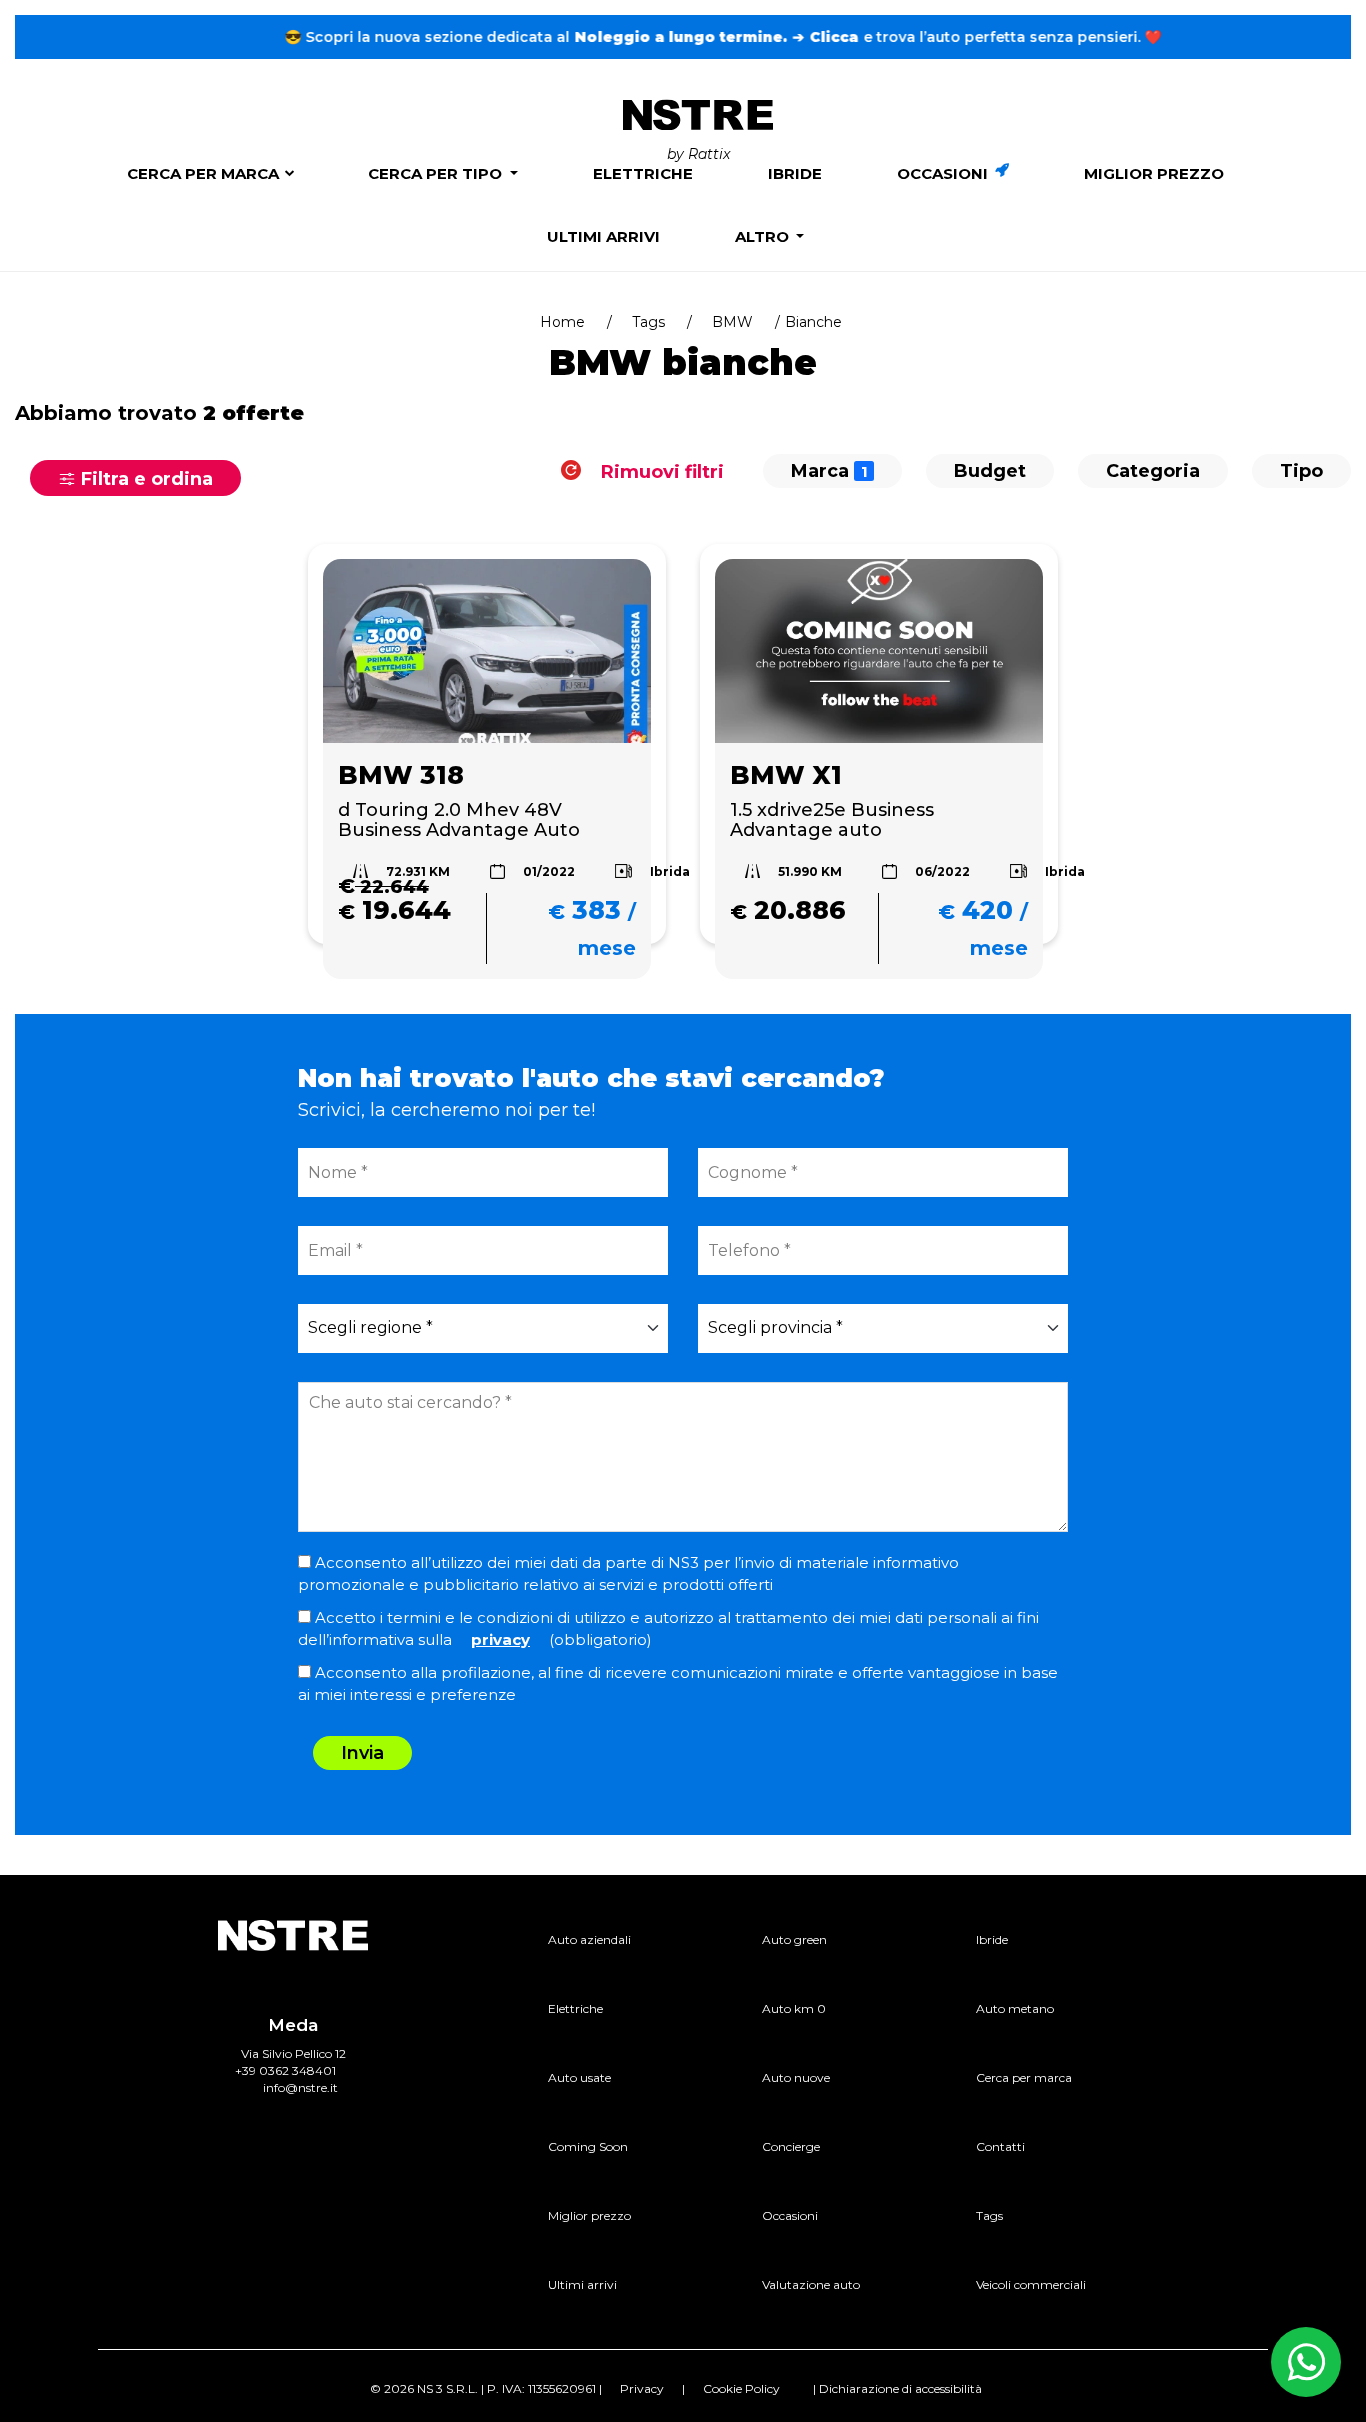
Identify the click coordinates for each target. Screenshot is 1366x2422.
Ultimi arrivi (603, 236)
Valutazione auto (811, 2284)
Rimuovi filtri (660, 471)
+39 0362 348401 (285, 2070)
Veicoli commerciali (1031, 2284)
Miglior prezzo (1154, 173)
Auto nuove (796, 2077)
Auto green (794, 1939)
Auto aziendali (589, 1939)
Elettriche (643, 173)
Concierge (791, 2146)
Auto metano (1015, 2008)
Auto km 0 (794, 2008)
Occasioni (944, 173)
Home (562, 322)
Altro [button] (764, 236)
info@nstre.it (300, 2087)
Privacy (642, 2388)
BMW (732, 322)
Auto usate (579, 2077)
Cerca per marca (203, 173)
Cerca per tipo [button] (437, 173)
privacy (500, 1639)
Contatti (1000, 2146)
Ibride (795, 173)
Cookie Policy (741, 2388)
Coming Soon (588, 2146)
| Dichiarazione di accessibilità (897, 2388)
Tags (648, 322)
